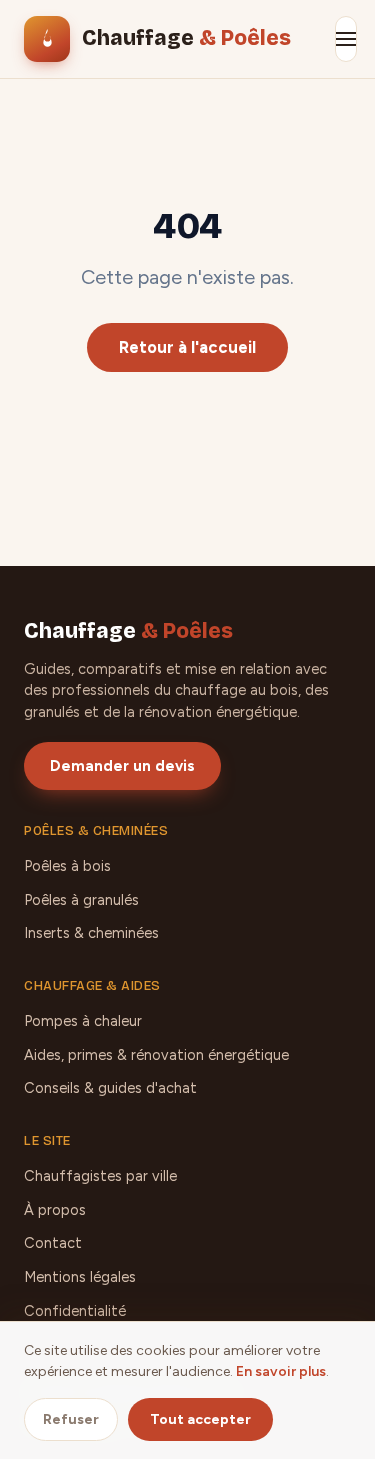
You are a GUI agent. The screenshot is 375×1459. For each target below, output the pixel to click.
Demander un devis (122, 766)
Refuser (71, 1419)
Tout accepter (200, 1419)
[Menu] (346, 39)
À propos (55, 1210)
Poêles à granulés (81, 900)
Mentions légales (80, 1277)
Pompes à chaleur (83, 1021)
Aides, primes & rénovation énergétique (156, 1055)
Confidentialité (75, 1311)
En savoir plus (281, 1371)
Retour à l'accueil (187, 347)
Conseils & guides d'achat (110, 1088)
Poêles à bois (67, 866)
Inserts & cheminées (91, 933)
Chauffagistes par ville (100, 1176)
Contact (53, 1243)
